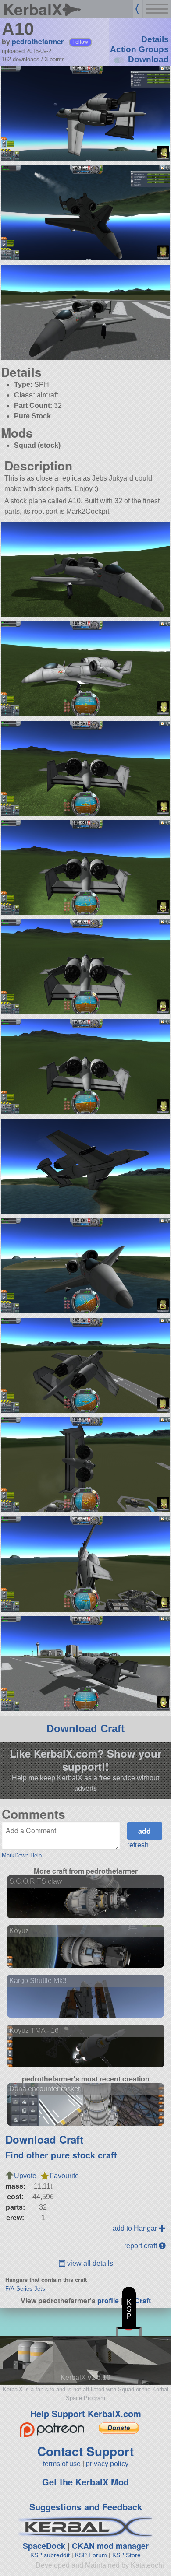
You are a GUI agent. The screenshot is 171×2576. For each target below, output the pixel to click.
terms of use (62, 2464)
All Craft (137, 2301)
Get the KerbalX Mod (85, 2482)
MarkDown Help (22, 1855)
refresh (138, 1845)
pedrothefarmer (38, 41)
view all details (89, 2263)
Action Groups (139, 49)
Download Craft (85, 1728)
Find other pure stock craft (61, 2155)
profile (108, 2301)
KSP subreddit (50, 2555)
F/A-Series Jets (25, 2289)
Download (148, 59)
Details (155, 39)
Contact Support (85, 2451)
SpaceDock (44, 2546)
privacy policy (107, 2464)
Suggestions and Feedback (86, 2507)
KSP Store (126, 2555)
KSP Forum (91, 2555)
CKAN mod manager (110, 2546)
